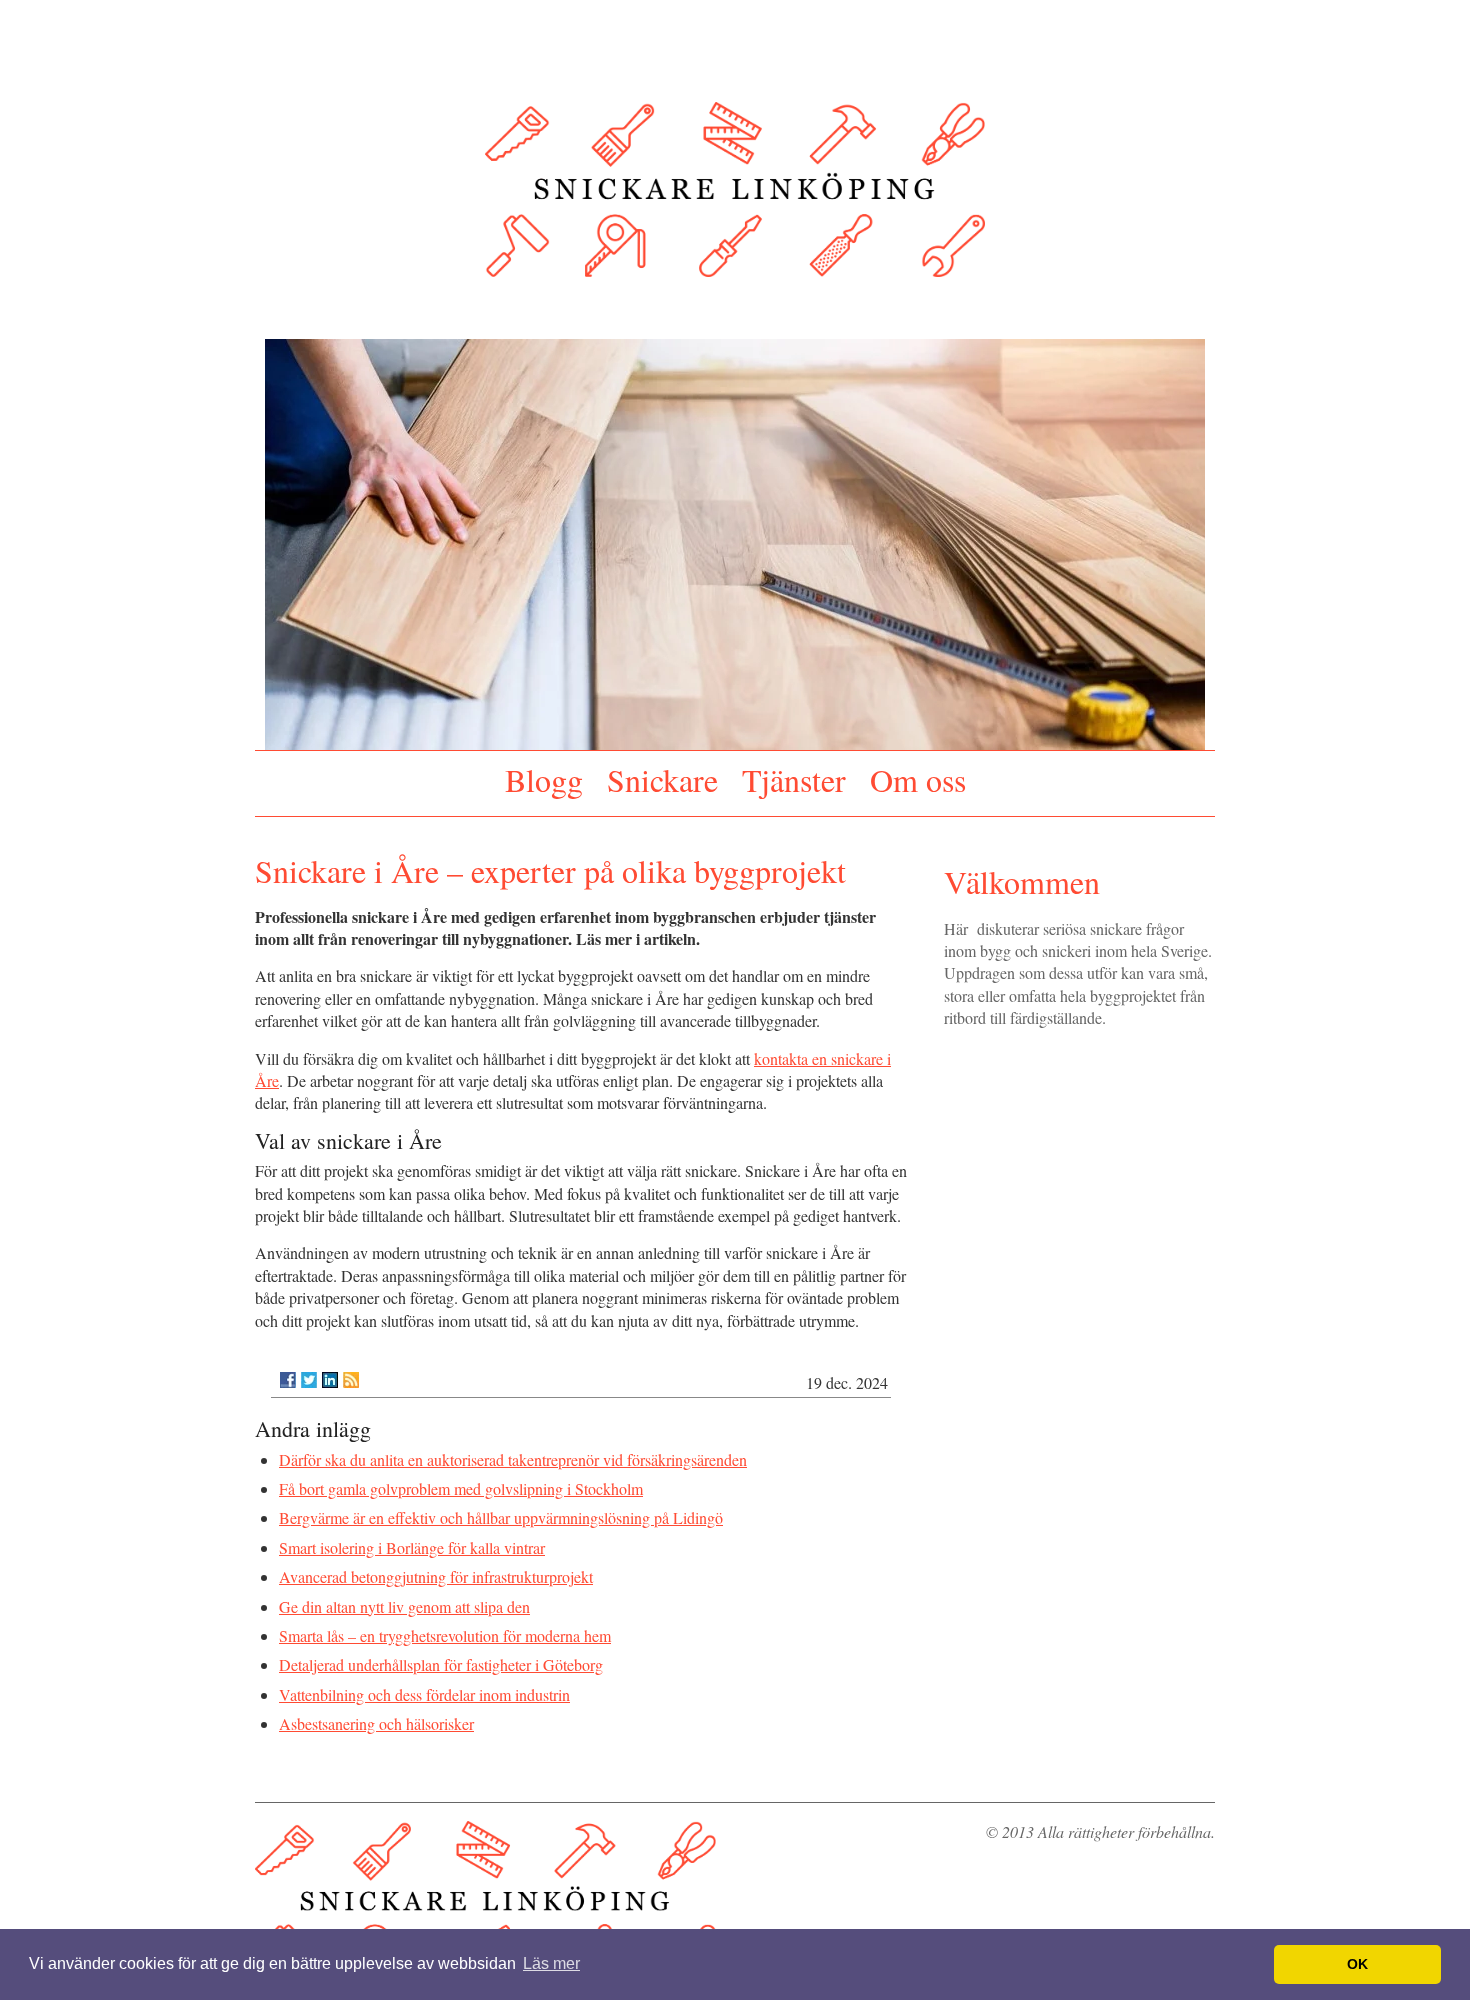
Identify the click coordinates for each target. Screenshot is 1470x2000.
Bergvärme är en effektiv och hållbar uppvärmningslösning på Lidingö (501, 1517)
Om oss (918, 779)
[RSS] (351, 1380)
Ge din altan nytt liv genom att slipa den (404, 1606)
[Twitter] (309, 1380)
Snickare (662, 779)
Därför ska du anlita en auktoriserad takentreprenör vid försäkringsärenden (513, 1459)
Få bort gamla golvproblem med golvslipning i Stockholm (461, 1488)
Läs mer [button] (551, 1963)
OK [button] (1357, 1964)
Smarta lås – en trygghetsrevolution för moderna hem (445, 1635)
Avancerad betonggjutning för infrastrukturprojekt (436, 1576)
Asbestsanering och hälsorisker (376, 1723)
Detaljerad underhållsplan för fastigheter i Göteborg (441, 1664)
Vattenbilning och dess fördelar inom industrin (424, 1694)
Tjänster (794, 779)
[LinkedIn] (330, 1380)
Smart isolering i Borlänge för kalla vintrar (412, 1547)
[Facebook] (288, 1380)
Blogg (544, 779)
